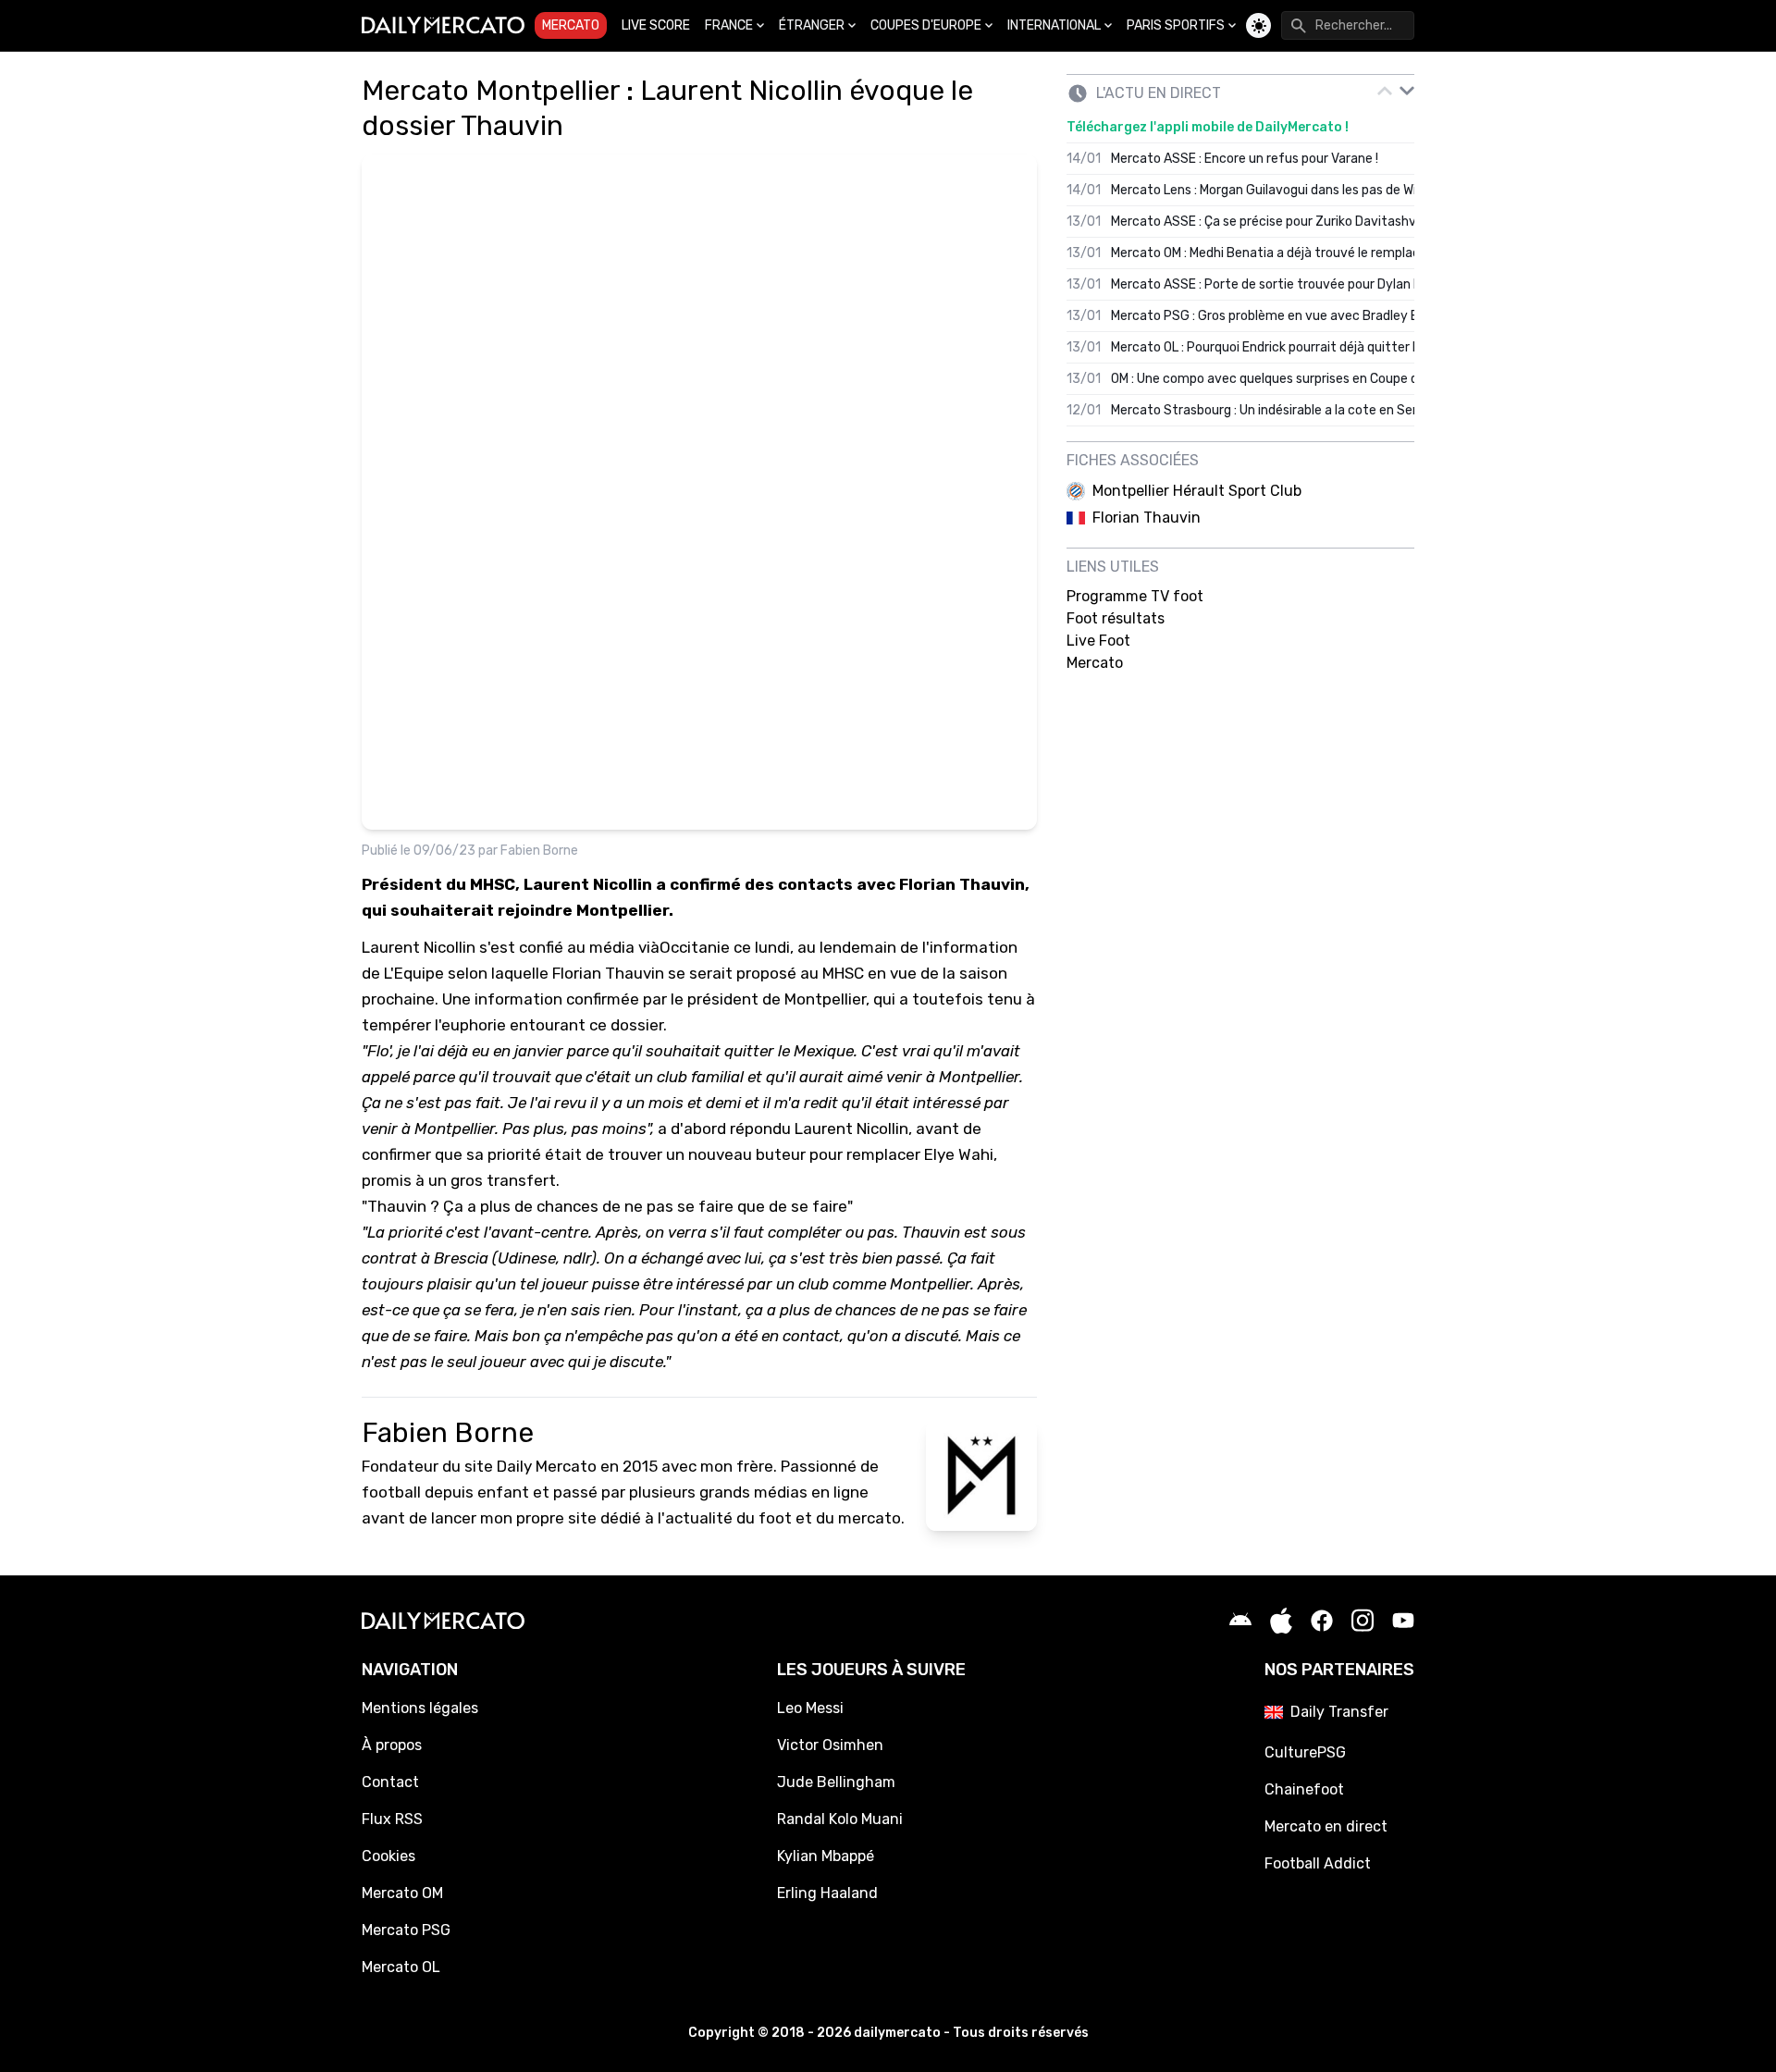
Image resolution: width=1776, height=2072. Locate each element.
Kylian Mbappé (826, 1856)
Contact (390, 1782)
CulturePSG (1305, 1752)
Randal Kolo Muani (840, 1819)
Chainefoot (1304, 1789)
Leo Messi (810, 1708)
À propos (392, 1745)
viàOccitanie (684, 947)
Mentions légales (420, 1708)
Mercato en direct (1326, 1826)
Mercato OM (402, 1893)
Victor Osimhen (830, 1745)
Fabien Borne (539, 851)
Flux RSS (392, 1819)
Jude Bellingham (836, 1782)
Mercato (571, 25)
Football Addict (1318, 1863)
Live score (656, 25)
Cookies (388, 1856)
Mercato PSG (406, 1930)
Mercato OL (401, 1967)
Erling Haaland (827, 1893)
